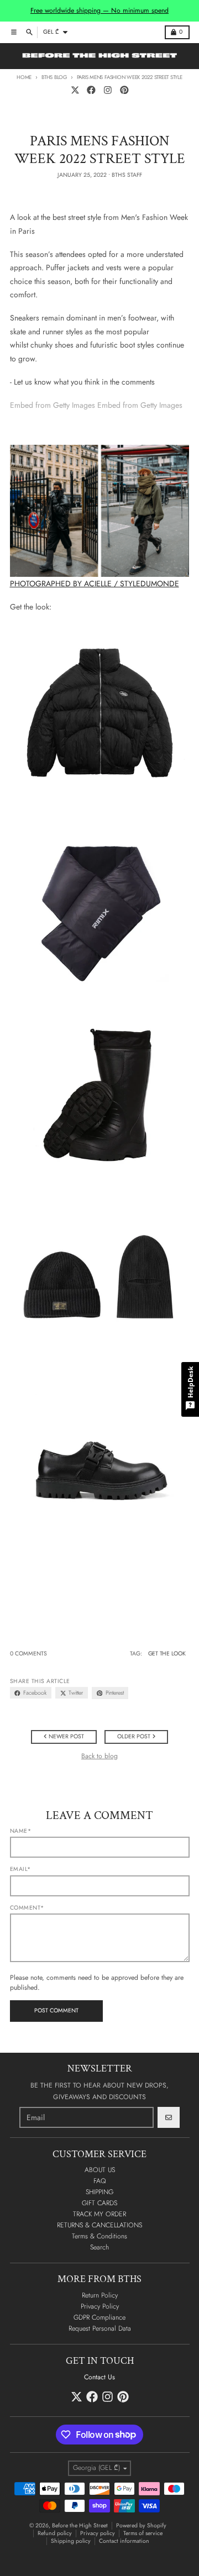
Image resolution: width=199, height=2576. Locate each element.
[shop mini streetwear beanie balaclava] (100, 1281)
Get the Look (167, 1654)
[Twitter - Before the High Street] (75, 90)
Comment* (27, 1908)
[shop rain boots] (100, 1092)
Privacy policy (98, 2533)
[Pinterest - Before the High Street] (124, 90)
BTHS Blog (54, 77)
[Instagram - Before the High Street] (108, 90)
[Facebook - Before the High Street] (91, 90)
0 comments (28, 1654)
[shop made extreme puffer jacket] (100, 713)
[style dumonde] (100, 511)
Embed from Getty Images (53, 405)
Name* (21, 1831)
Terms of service (143, 2533)
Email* (20, 1869)
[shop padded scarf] (100, 903)
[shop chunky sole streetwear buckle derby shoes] (100, 1470)
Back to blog (99, 1756)
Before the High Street (80, 2525)
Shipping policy (71, 2541)
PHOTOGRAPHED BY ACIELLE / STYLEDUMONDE (95, 583)
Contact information (124, 2541)
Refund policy (55, 2533)
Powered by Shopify (141, 2525)
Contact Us (99, 2377)
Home (24, 77)
